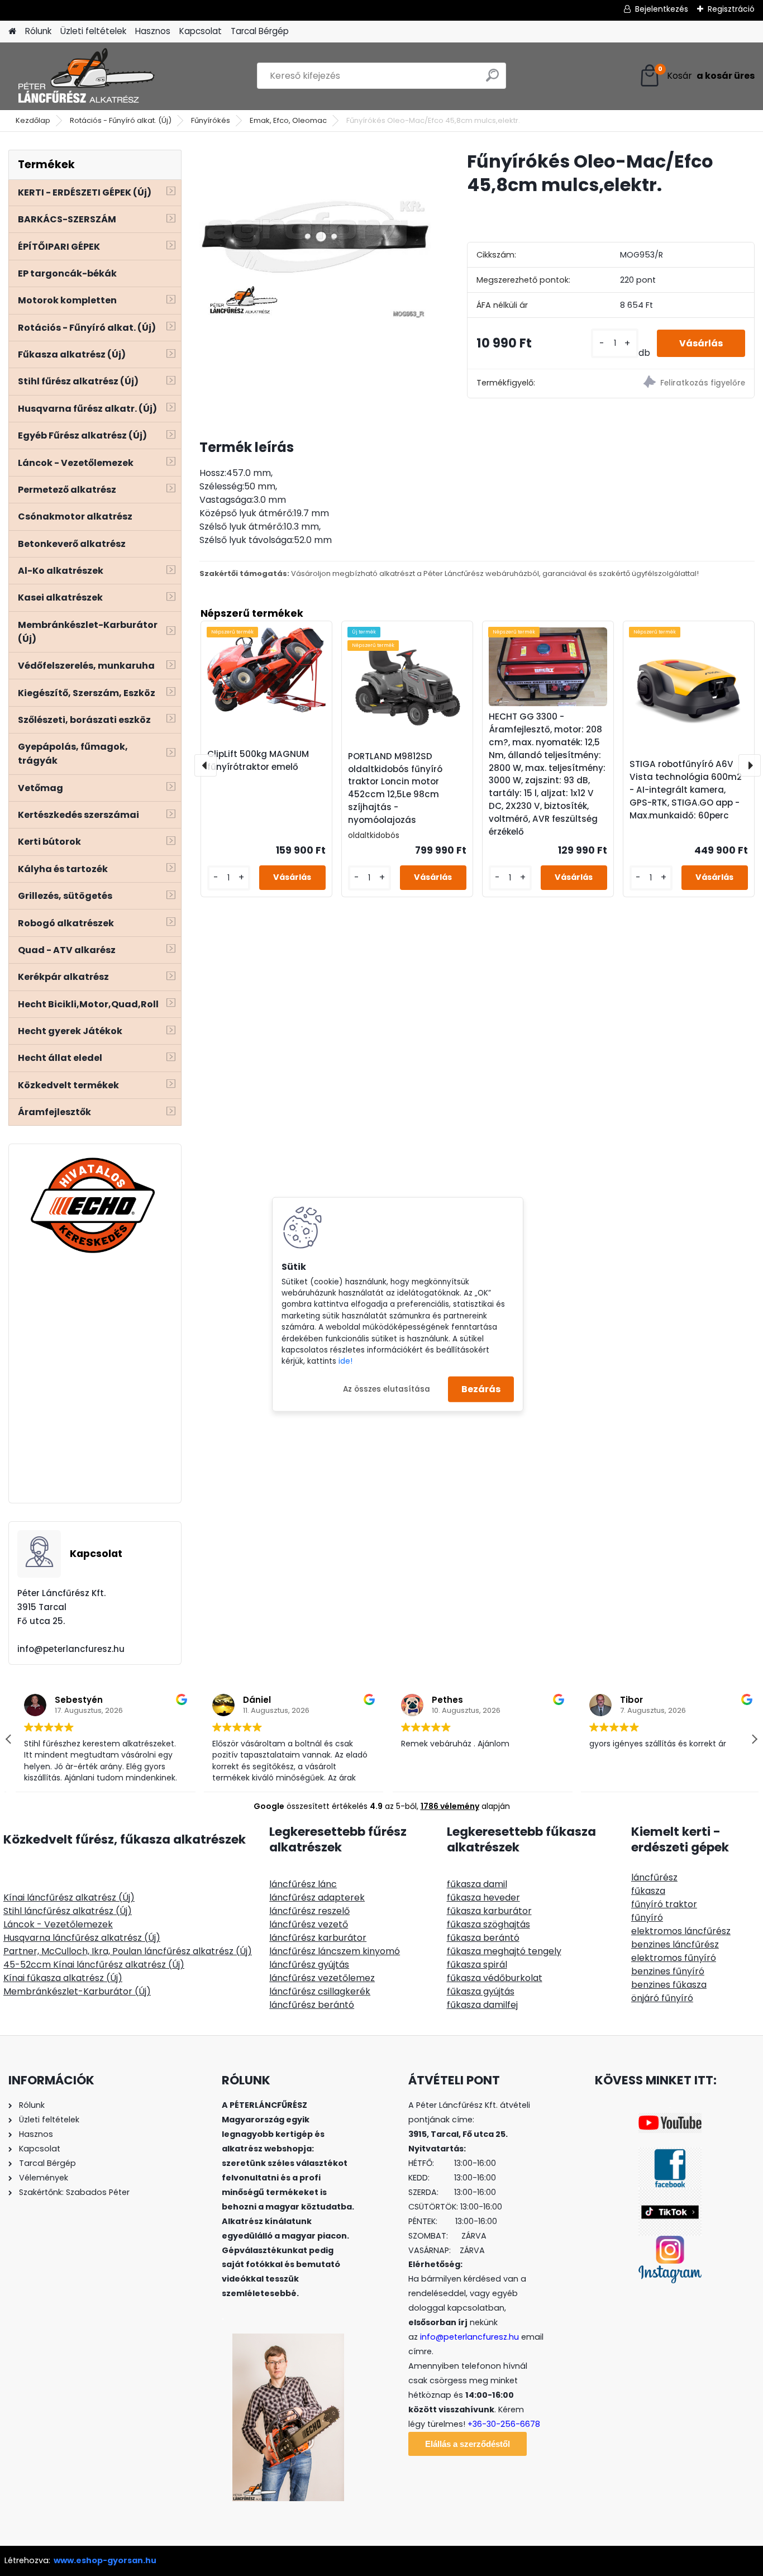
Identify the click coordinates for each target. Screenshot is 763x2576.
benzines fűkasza (669, 1985)
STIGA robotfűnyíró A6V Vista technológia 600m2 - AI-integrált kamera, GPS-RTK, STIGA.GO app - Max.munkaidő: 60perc (686, 789)
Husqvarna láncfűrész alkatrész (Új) (82, 1938)
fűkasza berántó (483, 1938)
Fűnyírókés (211, 120)
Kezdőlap (33, 120)
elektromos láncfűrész (681, 1931)
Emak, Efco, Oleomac (288, 120)
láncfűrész (654, 1877)
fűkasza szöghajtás (488, 1924)
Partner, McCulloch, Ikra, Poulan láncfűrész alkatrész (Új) (128, 1951)
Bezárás (481, 1389)
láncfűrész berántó (312, 2005)
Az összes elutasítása (387, 1389)
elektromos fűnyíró (674, 1958)
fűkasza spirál (477, 1965)
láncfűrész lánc (303, 1884)
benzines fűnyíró (668, 1971)
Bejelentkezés (662, 9)
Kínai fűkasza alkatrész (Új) (63, 1978)
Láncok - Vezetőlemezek (58, 1924)
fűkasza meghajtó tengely (504, 1951)
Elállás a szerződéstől (468, 2444)
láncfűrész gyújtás (309, 1965)
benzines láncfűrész (675, 1944)
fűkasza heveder (483, 1898)
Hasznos (153, 31)
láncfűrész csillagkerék (320, 1991)
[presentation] (206, 765)
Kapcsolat (201, 31)
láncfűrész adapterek (317, 1898)
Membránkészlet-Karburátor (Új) (77, 1991)
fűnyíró (647, 1918)
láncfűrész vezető (309, 1924)
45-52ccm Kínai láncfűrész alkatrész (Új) (94, 1965)
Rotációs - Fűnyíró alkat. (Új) (121, 120)
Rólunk (38, 31)
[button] (754, 1739)
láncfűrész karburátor (318, 1938)
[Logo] (85, 76)
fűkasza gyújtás (481, 1991)
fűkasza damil (477, 1884)
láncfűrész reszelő (309, 1911)
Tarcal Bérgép (260, 31)
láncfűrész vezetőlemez (322, 1978)
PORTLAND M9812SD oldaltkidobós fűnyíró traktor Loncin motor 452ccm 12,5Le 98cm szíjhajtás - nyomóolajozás (395, 788)
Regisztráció (731, 9)
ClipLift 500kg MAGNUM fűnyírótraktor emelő (258, 760)
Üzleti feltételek (93, 31)
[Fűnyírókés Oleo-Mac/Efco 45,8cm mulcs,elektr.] (315, 237)
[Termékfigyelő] (683, 384)
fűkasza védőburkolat (495, 1978)
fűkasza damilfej (482, 2005)
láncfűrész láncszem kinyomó (335, 1951)
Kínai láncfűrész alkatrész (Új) (69, 1898)
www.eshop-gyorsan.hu (105, 2560)
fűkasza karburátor (489, 1911)
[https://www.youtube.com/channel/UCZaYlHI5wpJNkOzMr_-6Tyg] (670, 2120)
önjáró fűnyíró (662, 1998)
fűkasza (648, 1891)
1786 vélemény (450, 1806)
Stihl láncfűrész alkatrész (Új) (68, 1911)
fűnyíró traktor (664, 1904)
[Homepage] (12, 32)
